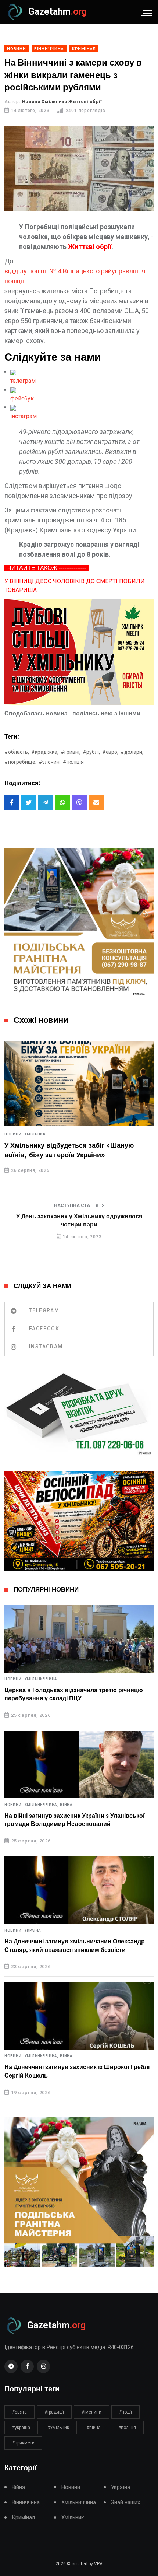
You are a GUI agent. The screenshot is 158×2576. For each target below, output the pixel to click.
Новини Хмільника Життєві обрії (62, 102)
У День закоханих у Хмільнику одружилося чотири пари (79, 1221)
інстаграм (24, 416)
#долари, (132, 752)
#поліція (73, 762)
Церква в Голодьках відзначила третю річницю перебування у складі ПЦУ (74, 1694)
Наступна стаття (76, 1205)
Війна (66, 1805)
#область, (17, 752)
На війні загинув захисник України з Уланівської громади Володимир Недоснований (75, 1820)
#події (125, 2412)
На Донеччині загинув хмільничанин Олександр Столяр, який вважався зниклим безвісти (75, 1946)
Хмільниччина (41, 1679)
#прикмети (23, 2443)
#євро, (110, 752)
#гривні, (71, 752)
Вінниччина (26, 2502)
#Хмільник (58, 2428)
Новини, (14, 1134)
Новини (71, 2487)
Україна (33, 1931)
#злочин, (50, 762)
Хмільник (35, 1134)
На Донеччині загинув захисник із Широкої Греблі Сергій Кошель (77, 2071)
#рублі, (91, 752)
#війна (94, 2428)
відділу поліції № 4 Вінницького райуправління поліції (75, 276)
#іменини (91, 2412)
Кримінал (23, 2518)
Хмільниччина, (42, 1805)
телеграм (23, 381)
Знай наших (125, 2502)
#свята (19, 2412)
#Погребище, (20, 762)
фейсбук (22, 398)
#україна (21, 2428)
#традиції (54, 2412)
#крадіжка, (45, 752)
